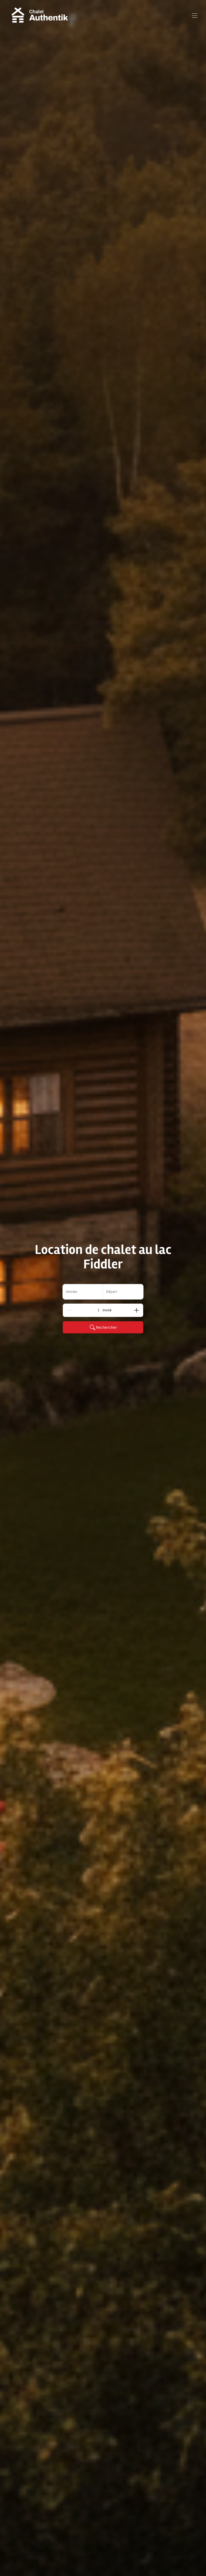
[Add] (137, 1310)
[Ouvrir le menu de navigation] (195, 16)
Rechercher (106, 1327)
